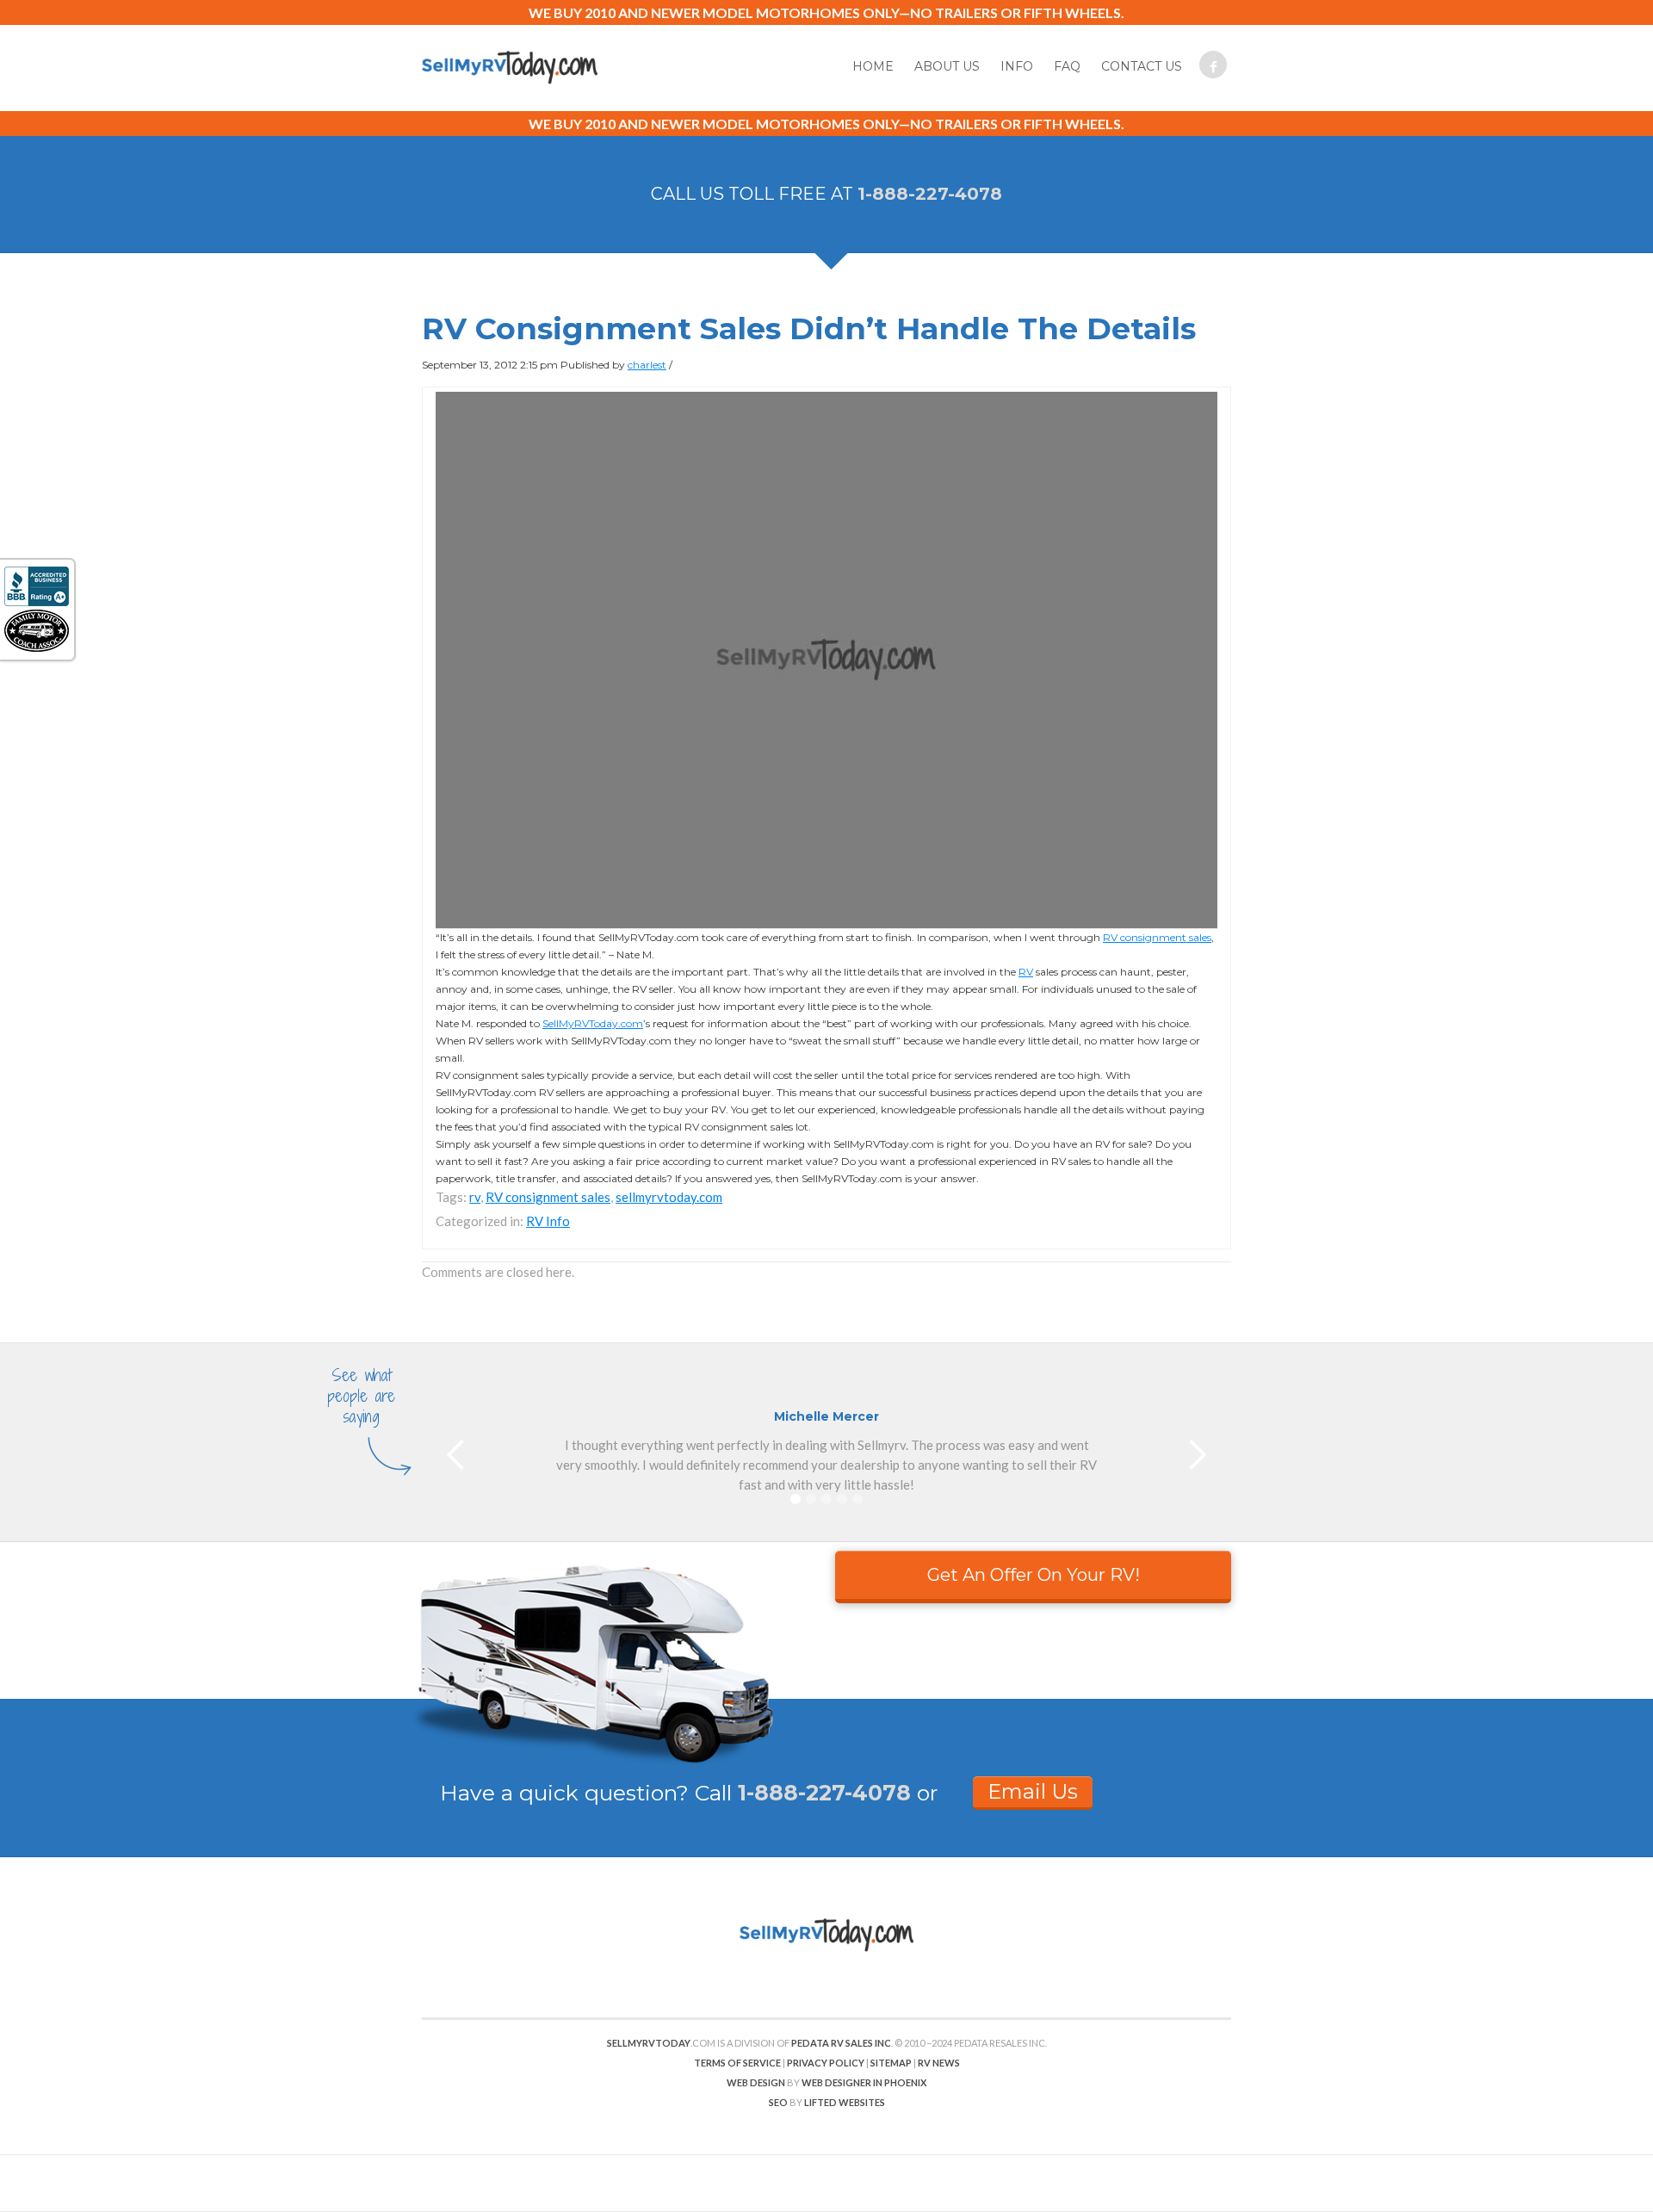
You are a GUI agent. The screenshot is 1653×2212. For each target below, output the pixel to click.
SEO (778, 2102)
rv (475, 1197)
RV (1026, 972)
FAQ (1067, 66)
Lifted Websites (845, 2102)
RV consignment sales (1157, 937)
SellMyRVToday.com (593, 1023)
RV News (939, 2063)
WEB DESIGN (756, 2082)
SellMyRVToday (649, 2043)
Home (873, 66)
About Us (947, 66)
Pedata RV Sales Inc (841, 2043)
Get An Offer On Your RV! (1034, 1575)
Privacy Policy (826, 2063)
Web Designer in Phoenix (864, 2082)
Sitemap (891, 2063)
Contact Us (1142, 66)
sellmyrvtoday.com (669, 1197)
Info (1017, 66)
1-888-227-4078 (930, 194)
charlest (647, 365)
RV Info (548, 1221)
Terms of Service (737, 2063)
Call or (816, 1793)
